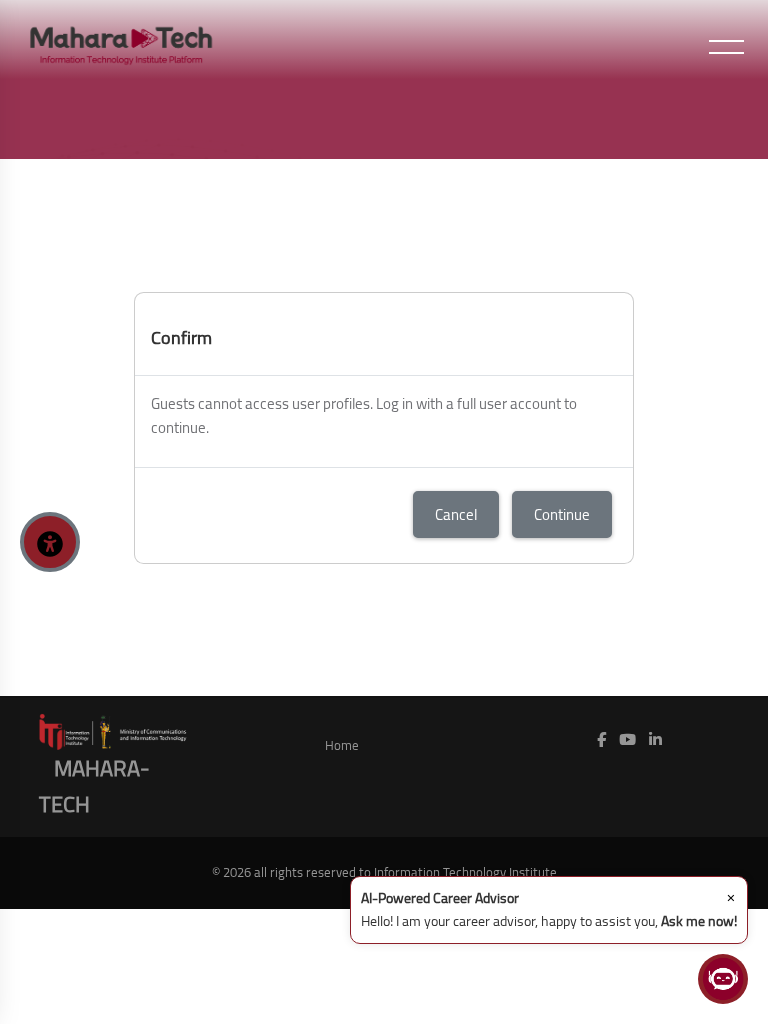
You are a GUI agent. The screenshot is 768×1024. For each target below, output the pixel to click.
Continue (562, 514)
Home (342, 745)
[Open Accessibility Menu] (50, 542)
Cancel (456, 514)
